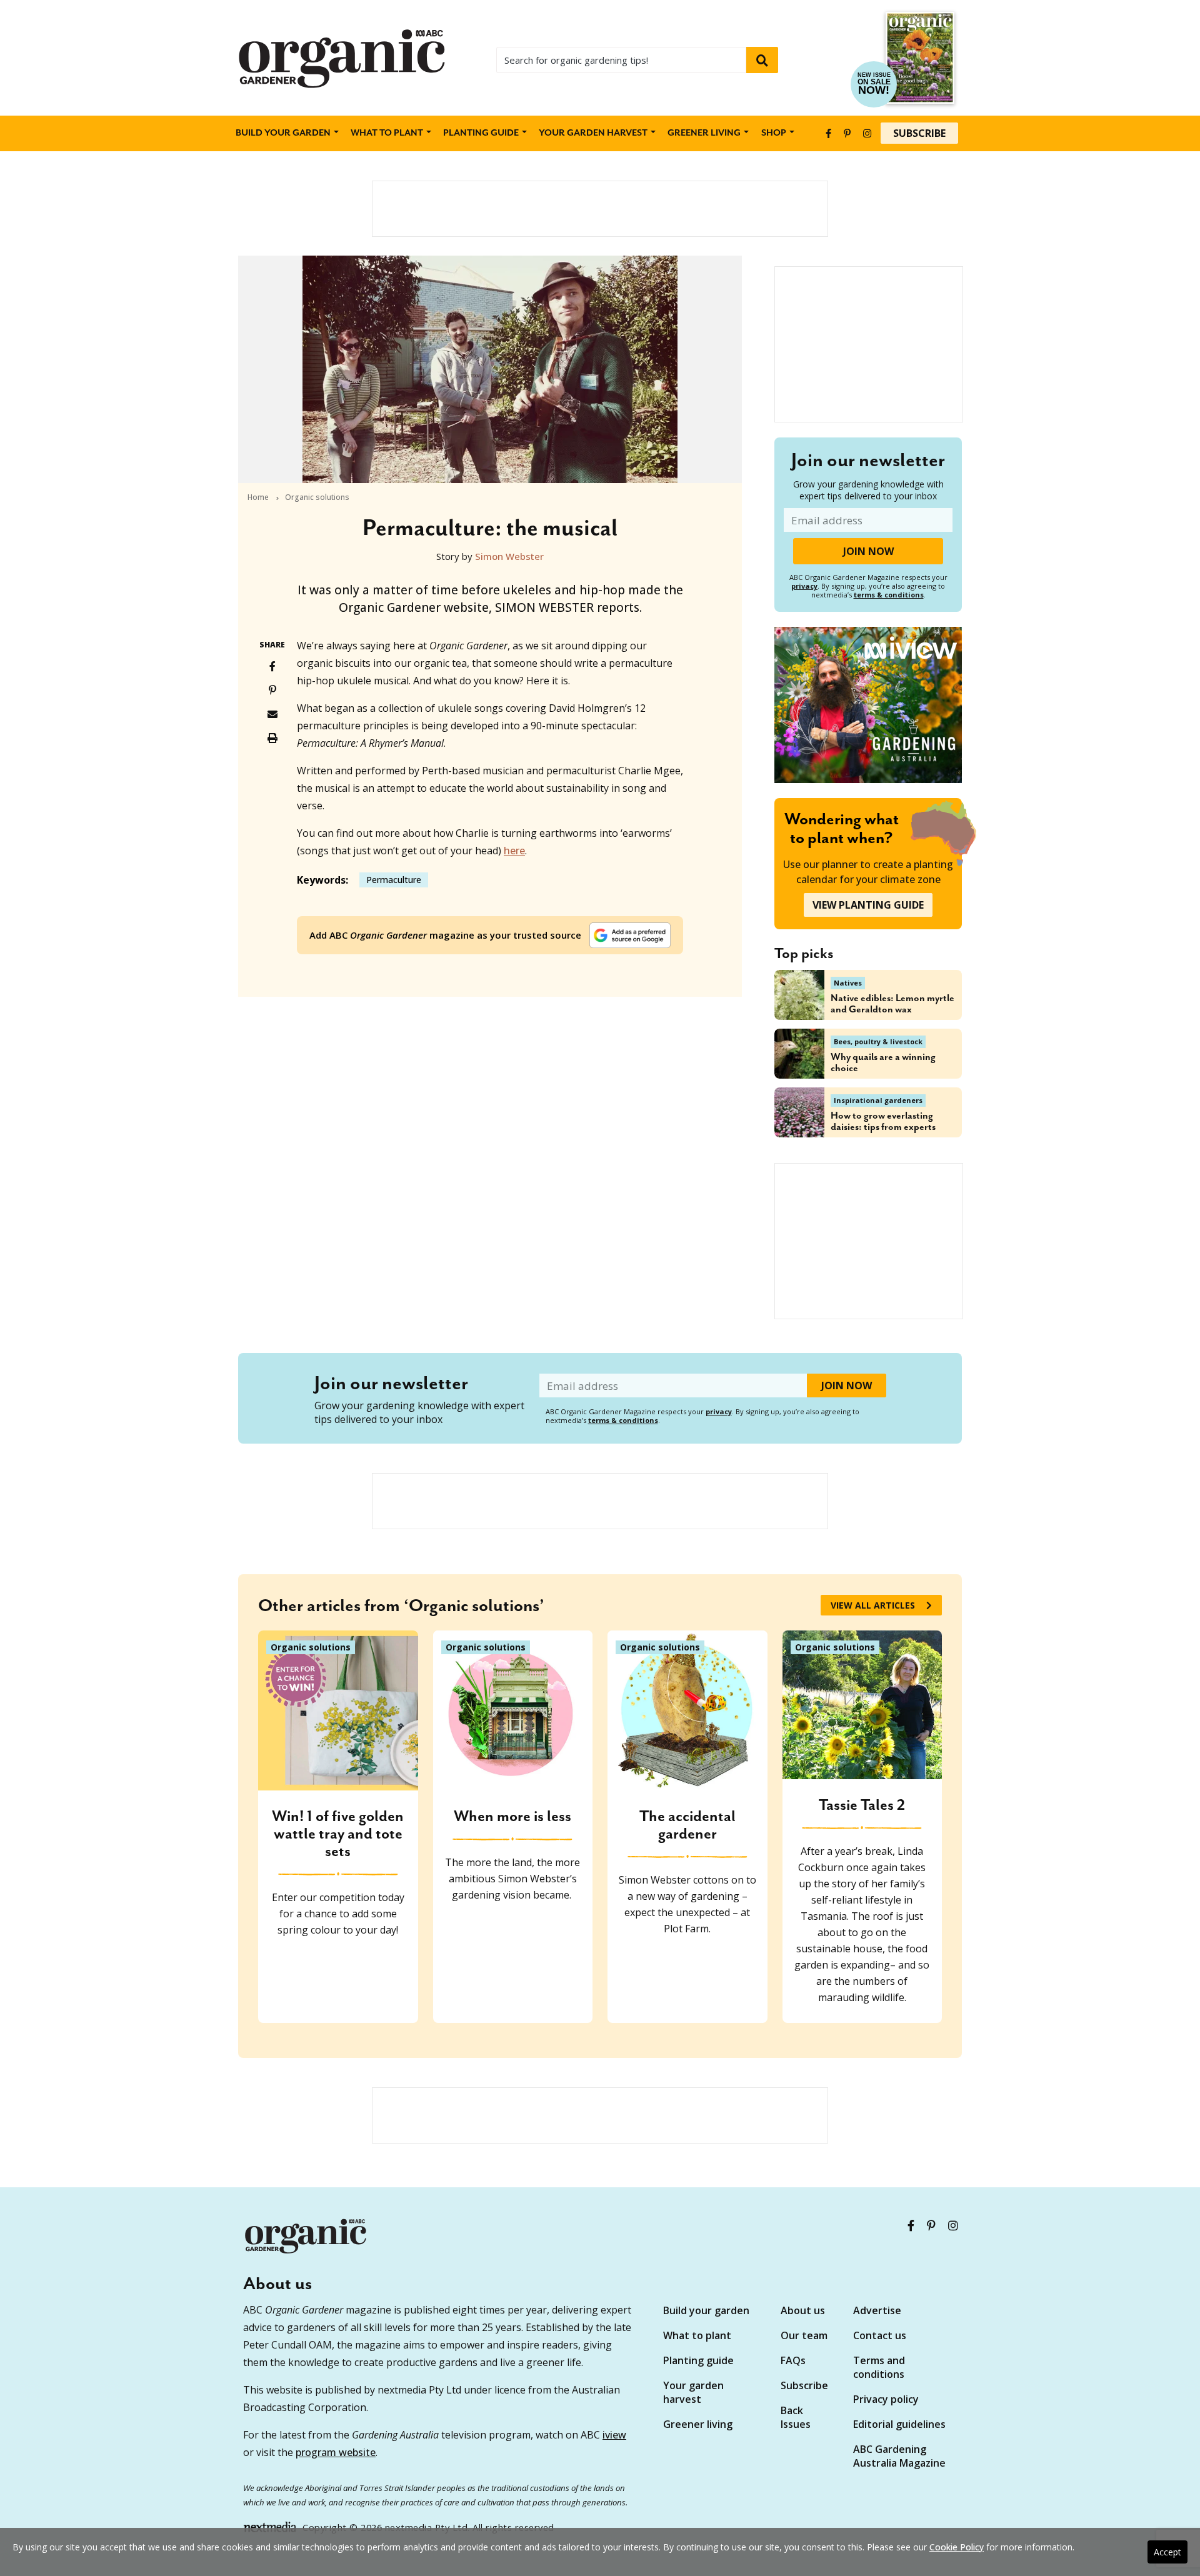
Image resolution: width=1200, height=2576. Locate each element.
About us (803, 2310)
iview (614, 2435)
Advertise (877, 2310)
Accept (1167, 2552)
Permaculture (394, 880)
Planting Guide (481, 133)
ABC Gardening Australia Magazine (899, 2456)
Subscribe (919, 133)
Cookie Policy (957, 2547)
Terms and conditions (879, 2367)
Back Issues (796, 2417)
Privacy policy (886, 2399)
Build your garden (283, 133)
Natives (848, 983)
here (514, 851)
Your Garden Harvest (593, 133)
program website (336, 2452)
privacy (804, 586)
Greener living (704, 133)
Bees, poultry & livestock (878, 1041)
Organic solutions (317, 497)
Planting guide (698, 2360)
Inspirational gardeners (878, 1100)
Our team (804, 2335)
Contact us (880, 2335)
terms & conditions (889, 595)
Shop (774, 133)
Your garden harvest (693, 2392)
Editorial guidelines (899, 2424)
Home (258, 497)
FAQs (793, 2360)
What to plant (387, 133)
